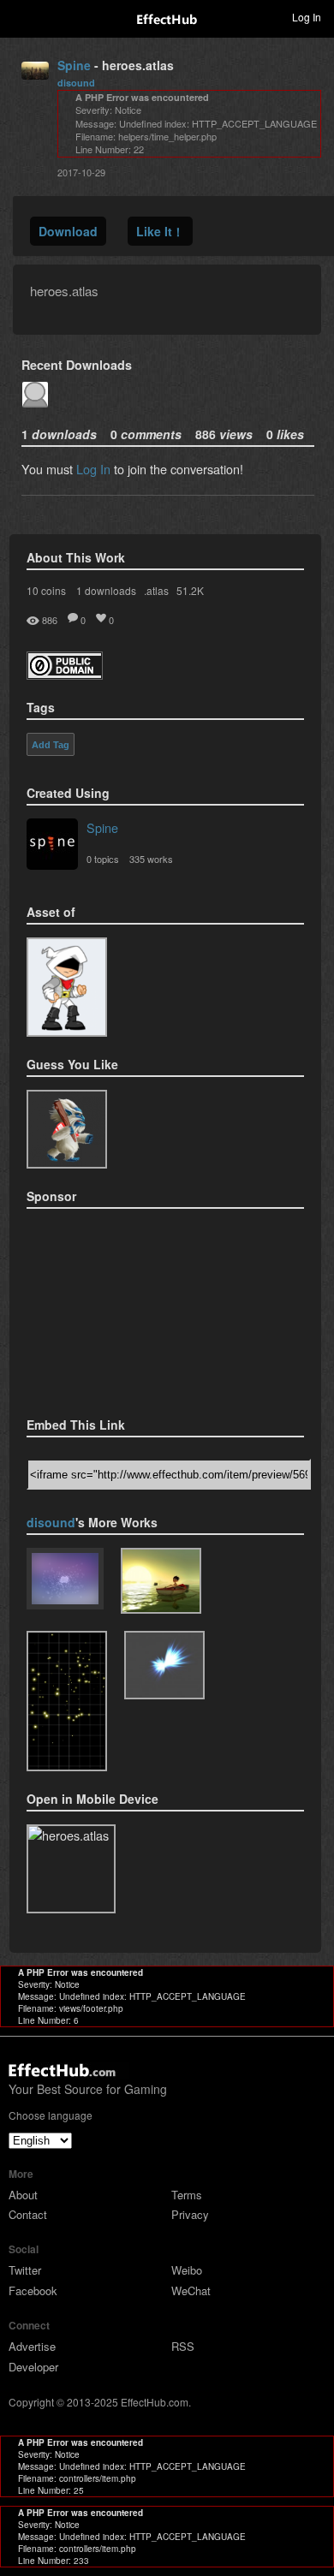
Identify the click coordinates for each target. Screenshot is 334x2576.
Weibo (187, 2270)
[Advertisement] (112, 1307)
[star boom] (67, 1701)
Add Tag (51, 745)
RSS (183, 2346)
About (23, 2195)
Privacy (190, 2214)
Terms (187, 2195)
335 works (151, 859)
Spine (74, 65)
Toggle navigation (21, 16)
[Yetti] (67, 1130)
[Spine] (52, 846)
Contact (28, 2214)
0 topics (103, 859)
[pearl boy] (161, 1581)
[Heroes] (67, 987)
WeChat (191, 2290)
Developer (33, 2367)
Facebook (33, 2290)
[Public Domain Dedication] (65, 674)
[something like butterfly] (164, 1665)
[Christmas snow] (65, 1580)
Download (68, 231)
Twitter (25, 2270)
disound (76, 83)
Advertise (32, 2346)
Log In (93, 469)
